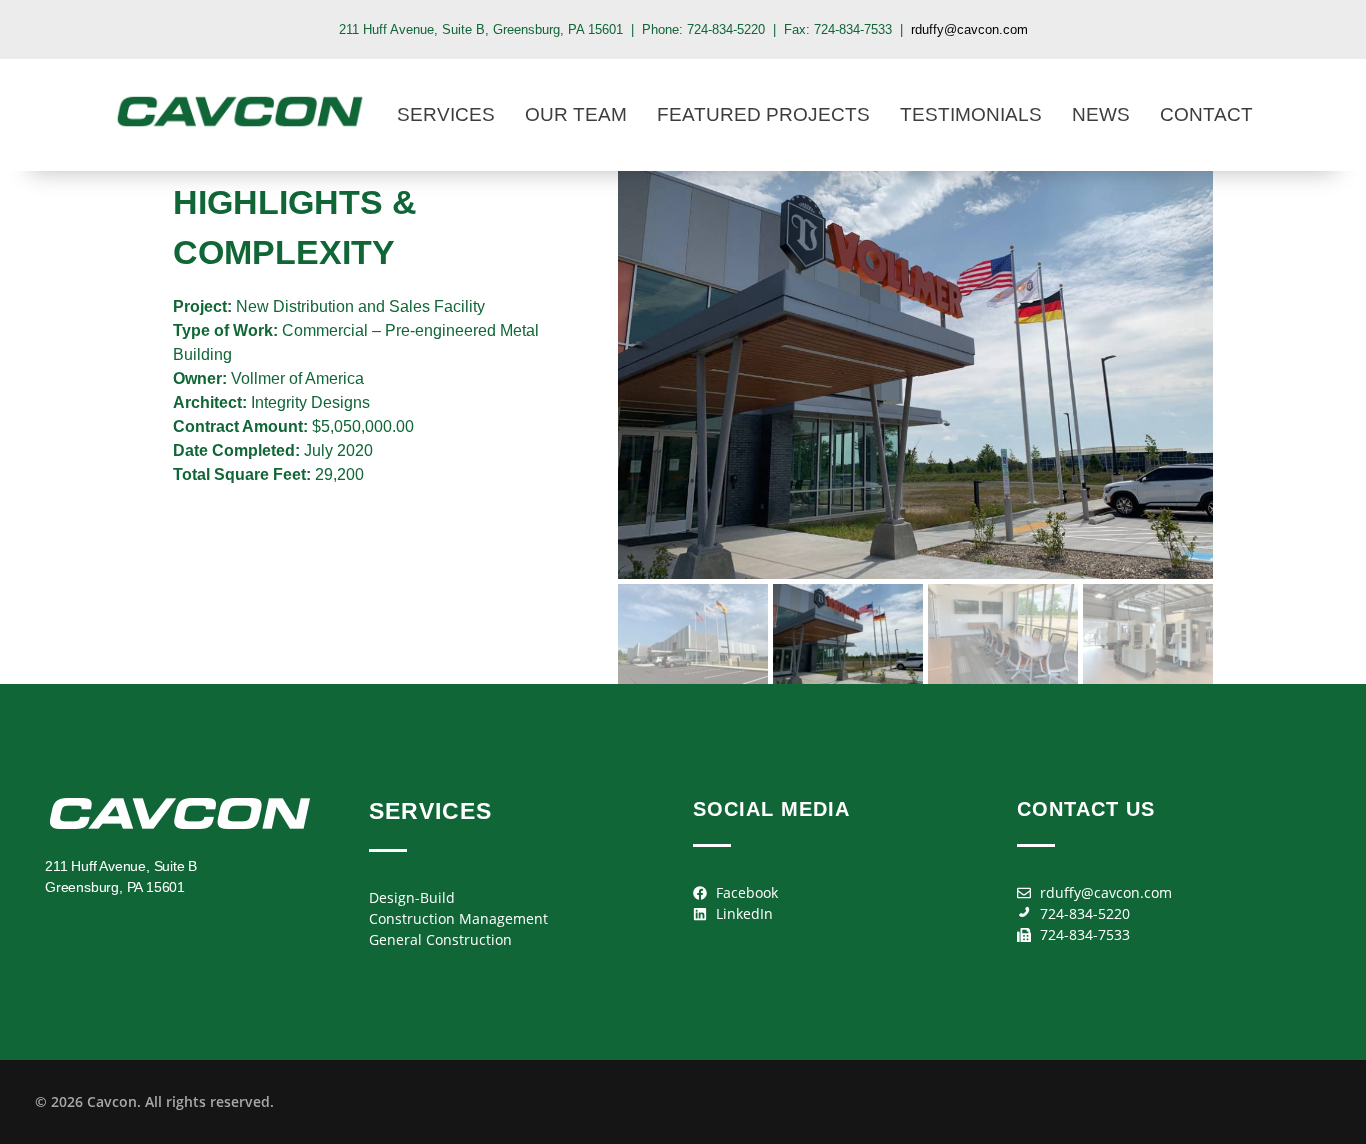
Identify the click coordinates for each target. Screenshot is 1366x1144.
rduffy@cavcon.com (969, 29)
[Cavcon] (240, 111)
